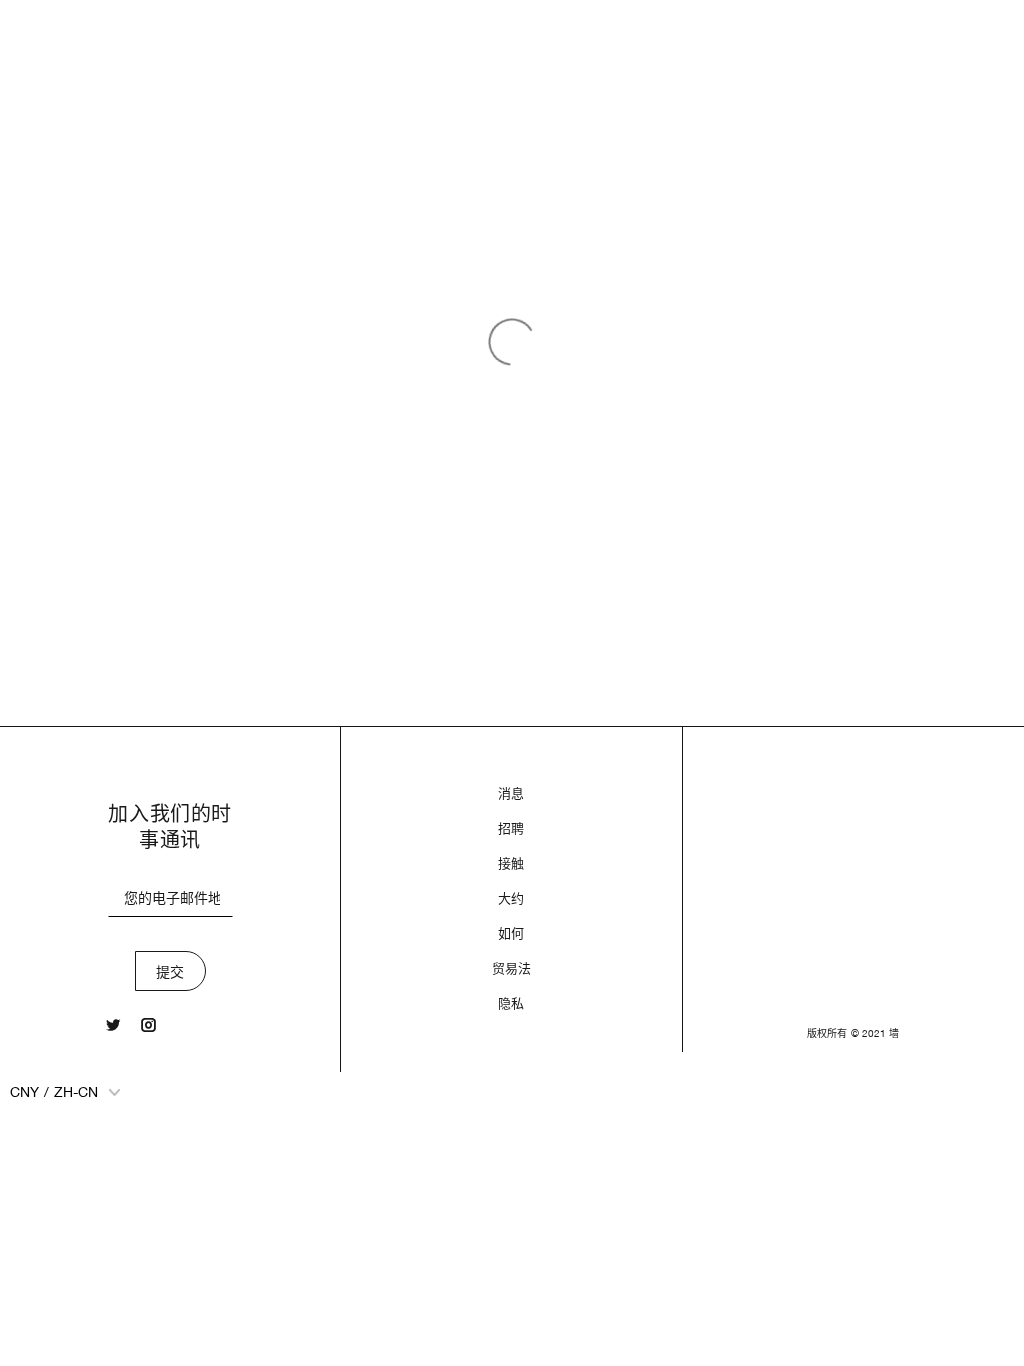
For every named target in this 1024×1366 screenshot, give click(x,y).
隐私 (511, 1003)
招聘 (511, 828)
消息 (511, 793)
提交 (170, 972)
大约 (511, 898)
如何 (511, 933)
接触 (511, 863)
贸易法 (511, 968)
